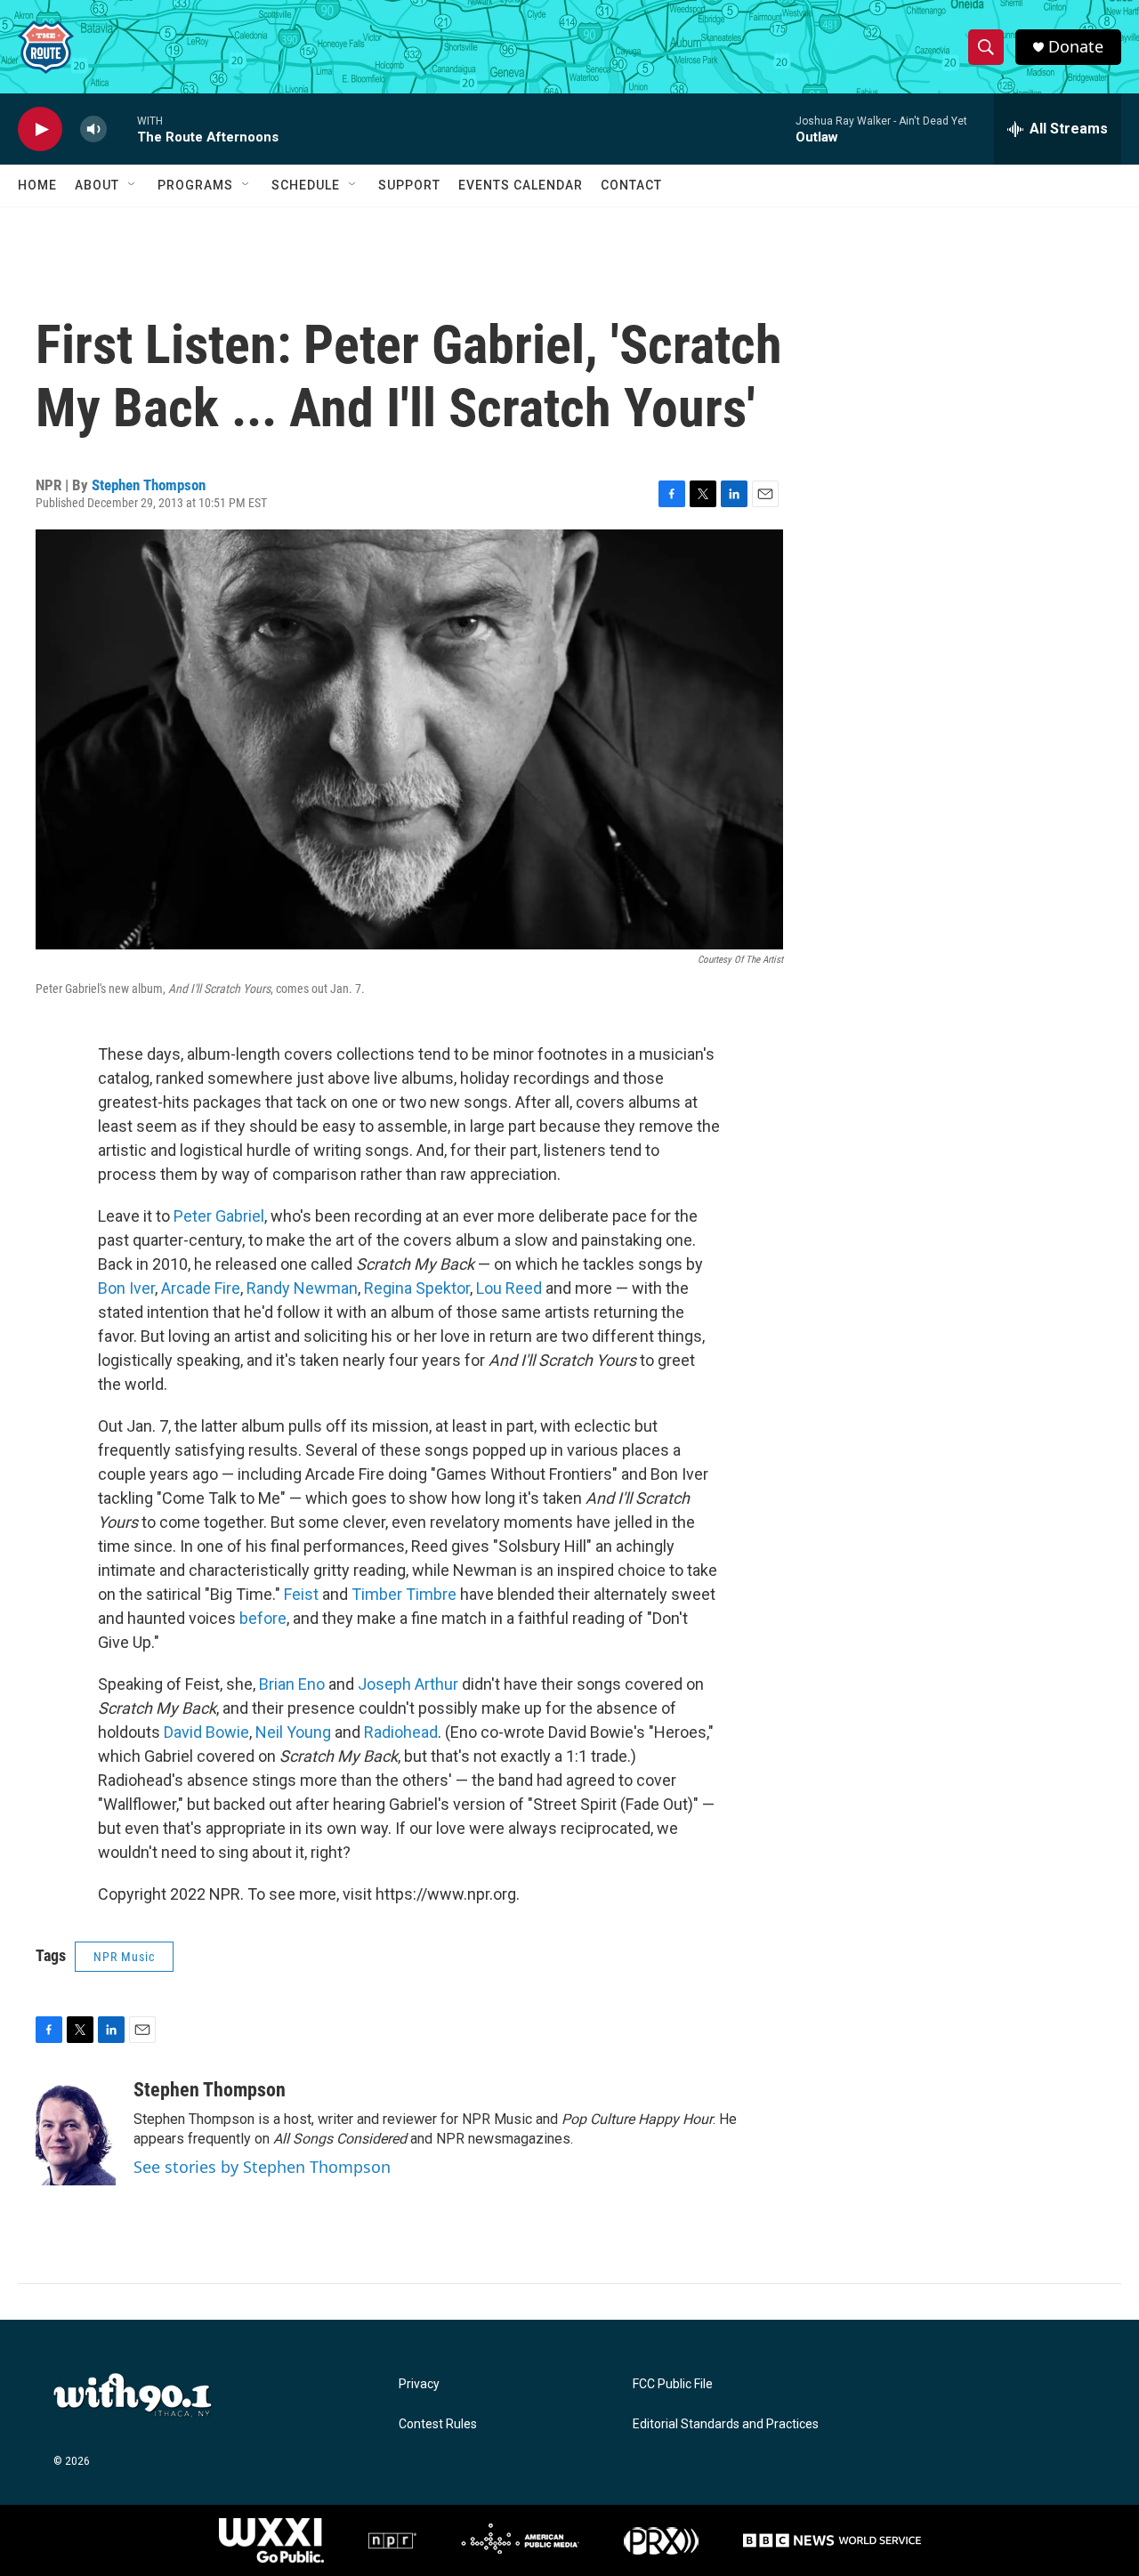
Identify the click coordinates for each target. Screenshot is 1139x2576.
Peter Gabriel (219, 1216)
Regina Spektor (417, 1288)
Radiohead (401, 1732)
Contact (631, 185)
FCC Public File (673, 2384)
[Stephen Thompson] (76, 2132)
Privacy (419, 2384)
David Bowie (206, 1732)
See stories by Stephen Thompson (262, 2167)
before (263, 1618)
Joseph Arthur (408, 1684)
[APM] (520, 2540)
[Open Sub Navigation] (133, 185)
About (97, 185)
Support (409, 185)
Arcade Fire (201, 1288)
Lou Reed (509, 1288)
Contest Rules (438, 2424)
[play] (40, 129)
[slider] (122, 129)
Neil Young (293, 1732)
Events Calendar (521, 185)
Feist (301, 1594)
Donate (1076, 47)
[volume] (93, 129)
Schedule (306, 185)
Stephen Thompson (149, 485)
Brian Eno (292, 1684)
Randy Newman (302, 1288)
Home (37, 185)
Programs (195, 185)
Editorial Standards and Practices (726, 2424)
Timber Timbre (404, 1594)
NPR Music (124, 1957)
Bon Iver (126, 1288)
